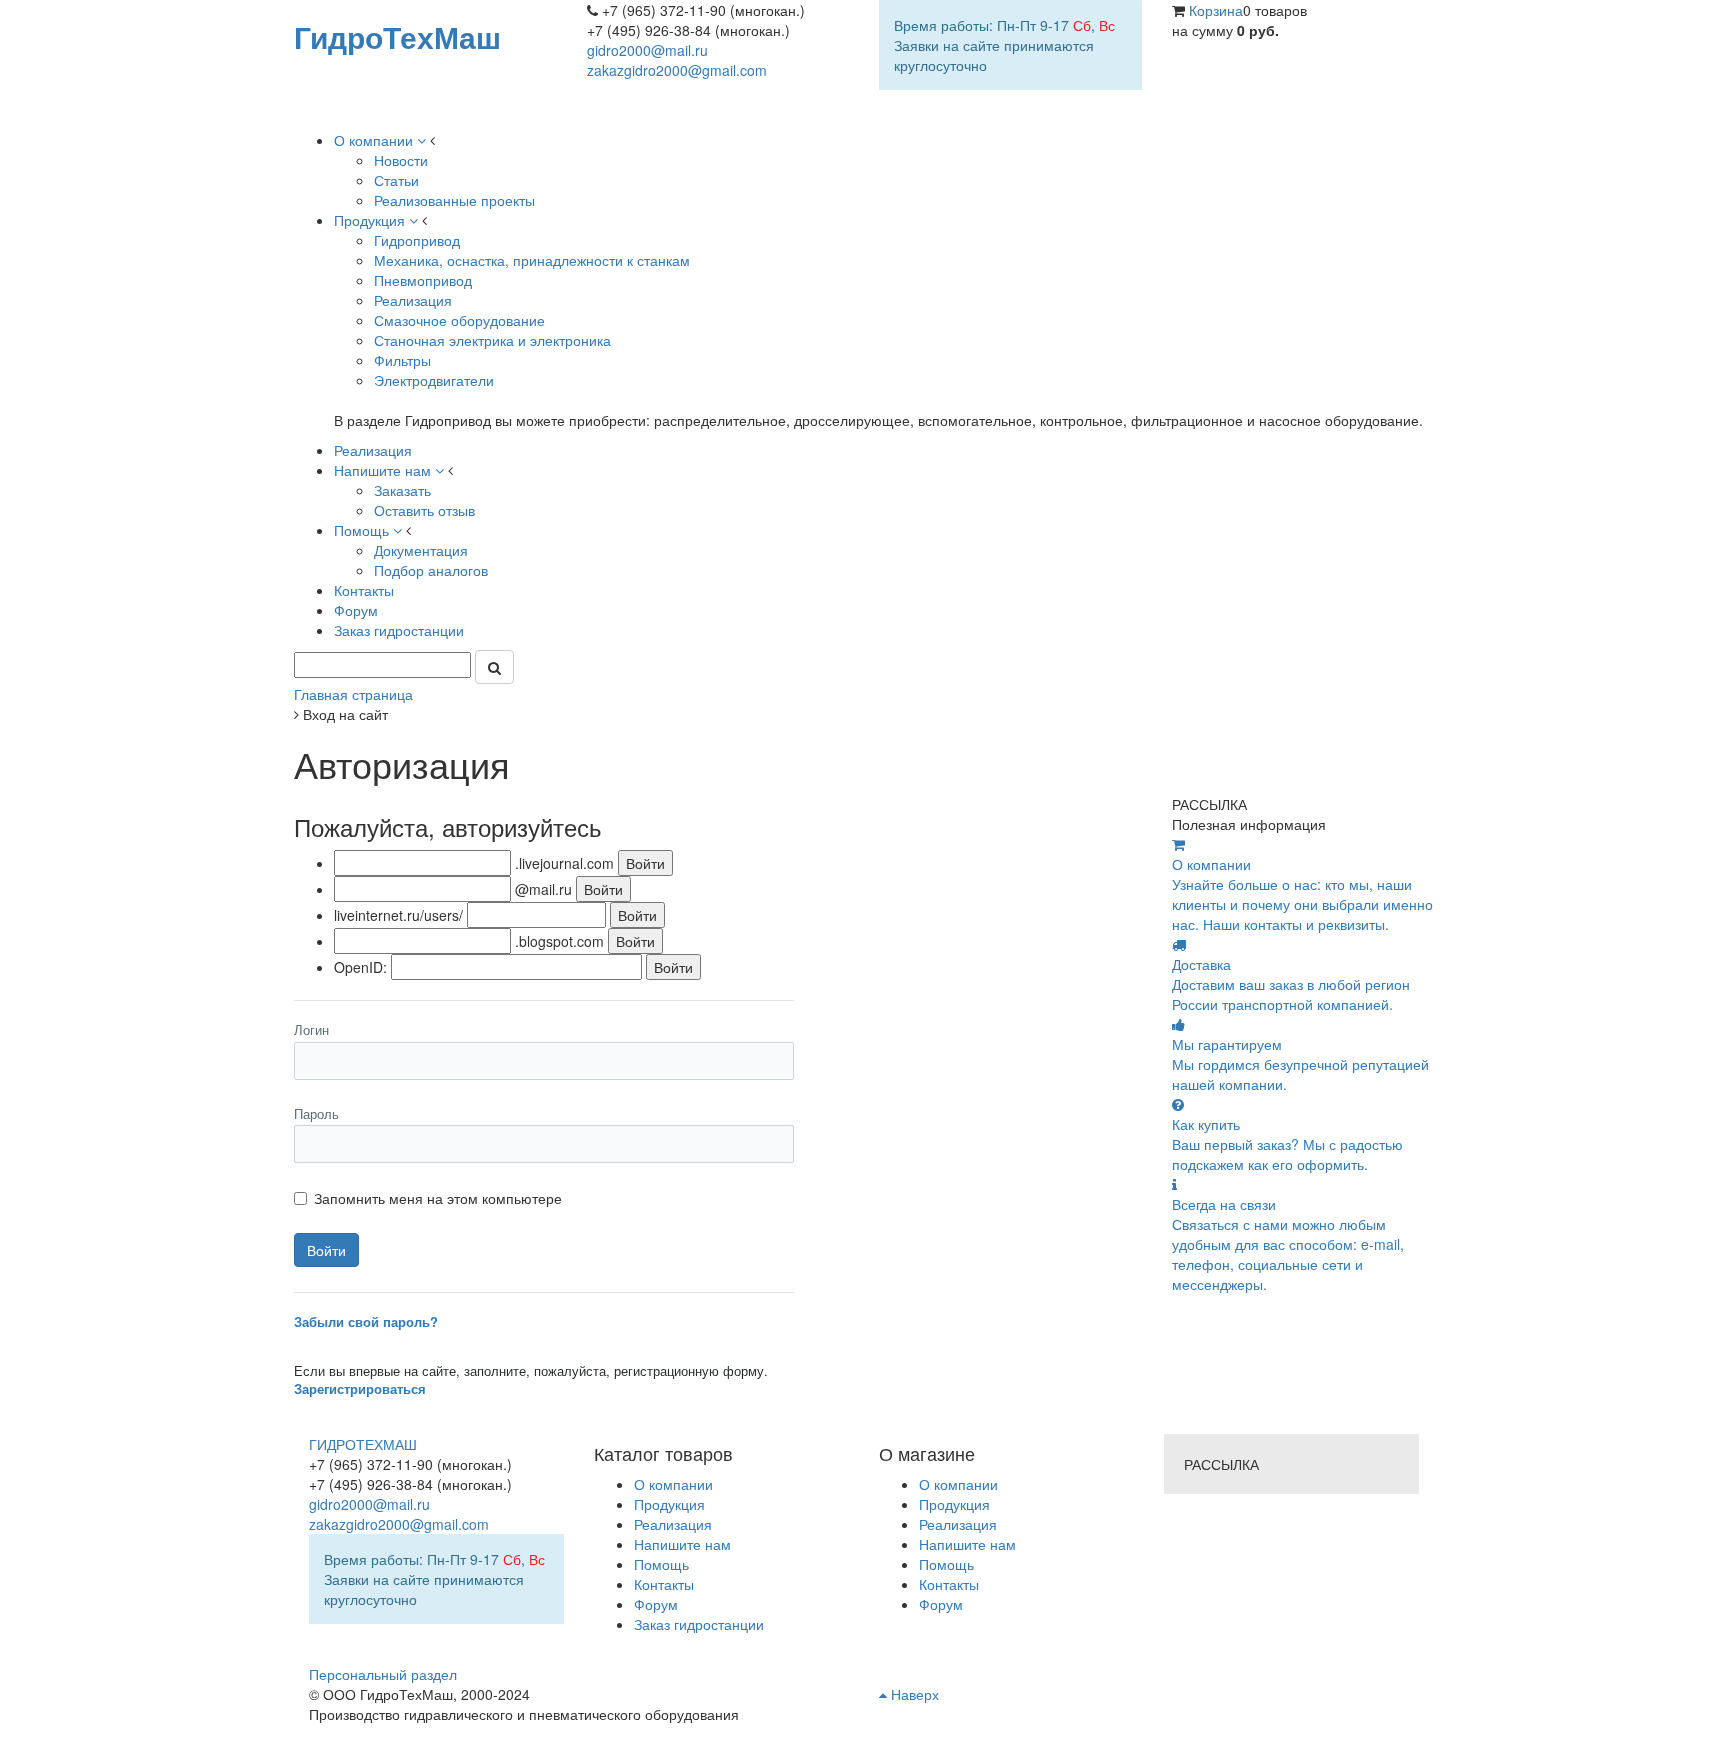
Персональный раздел (383, 1674)
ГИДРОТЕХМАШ (363, 1444)
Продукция (954, 1504)
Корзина (1216, 10)
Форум (941, 1604)
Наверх (913, 1694)
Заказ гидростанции (699, 1624)
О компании (958, 1484)
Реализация (958, 1524)
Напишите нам (967, 1544)
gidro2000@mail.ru (647, 50)
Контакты (949, 1584)
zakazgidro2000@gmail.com (677, 70)
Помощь (946, 1564)
